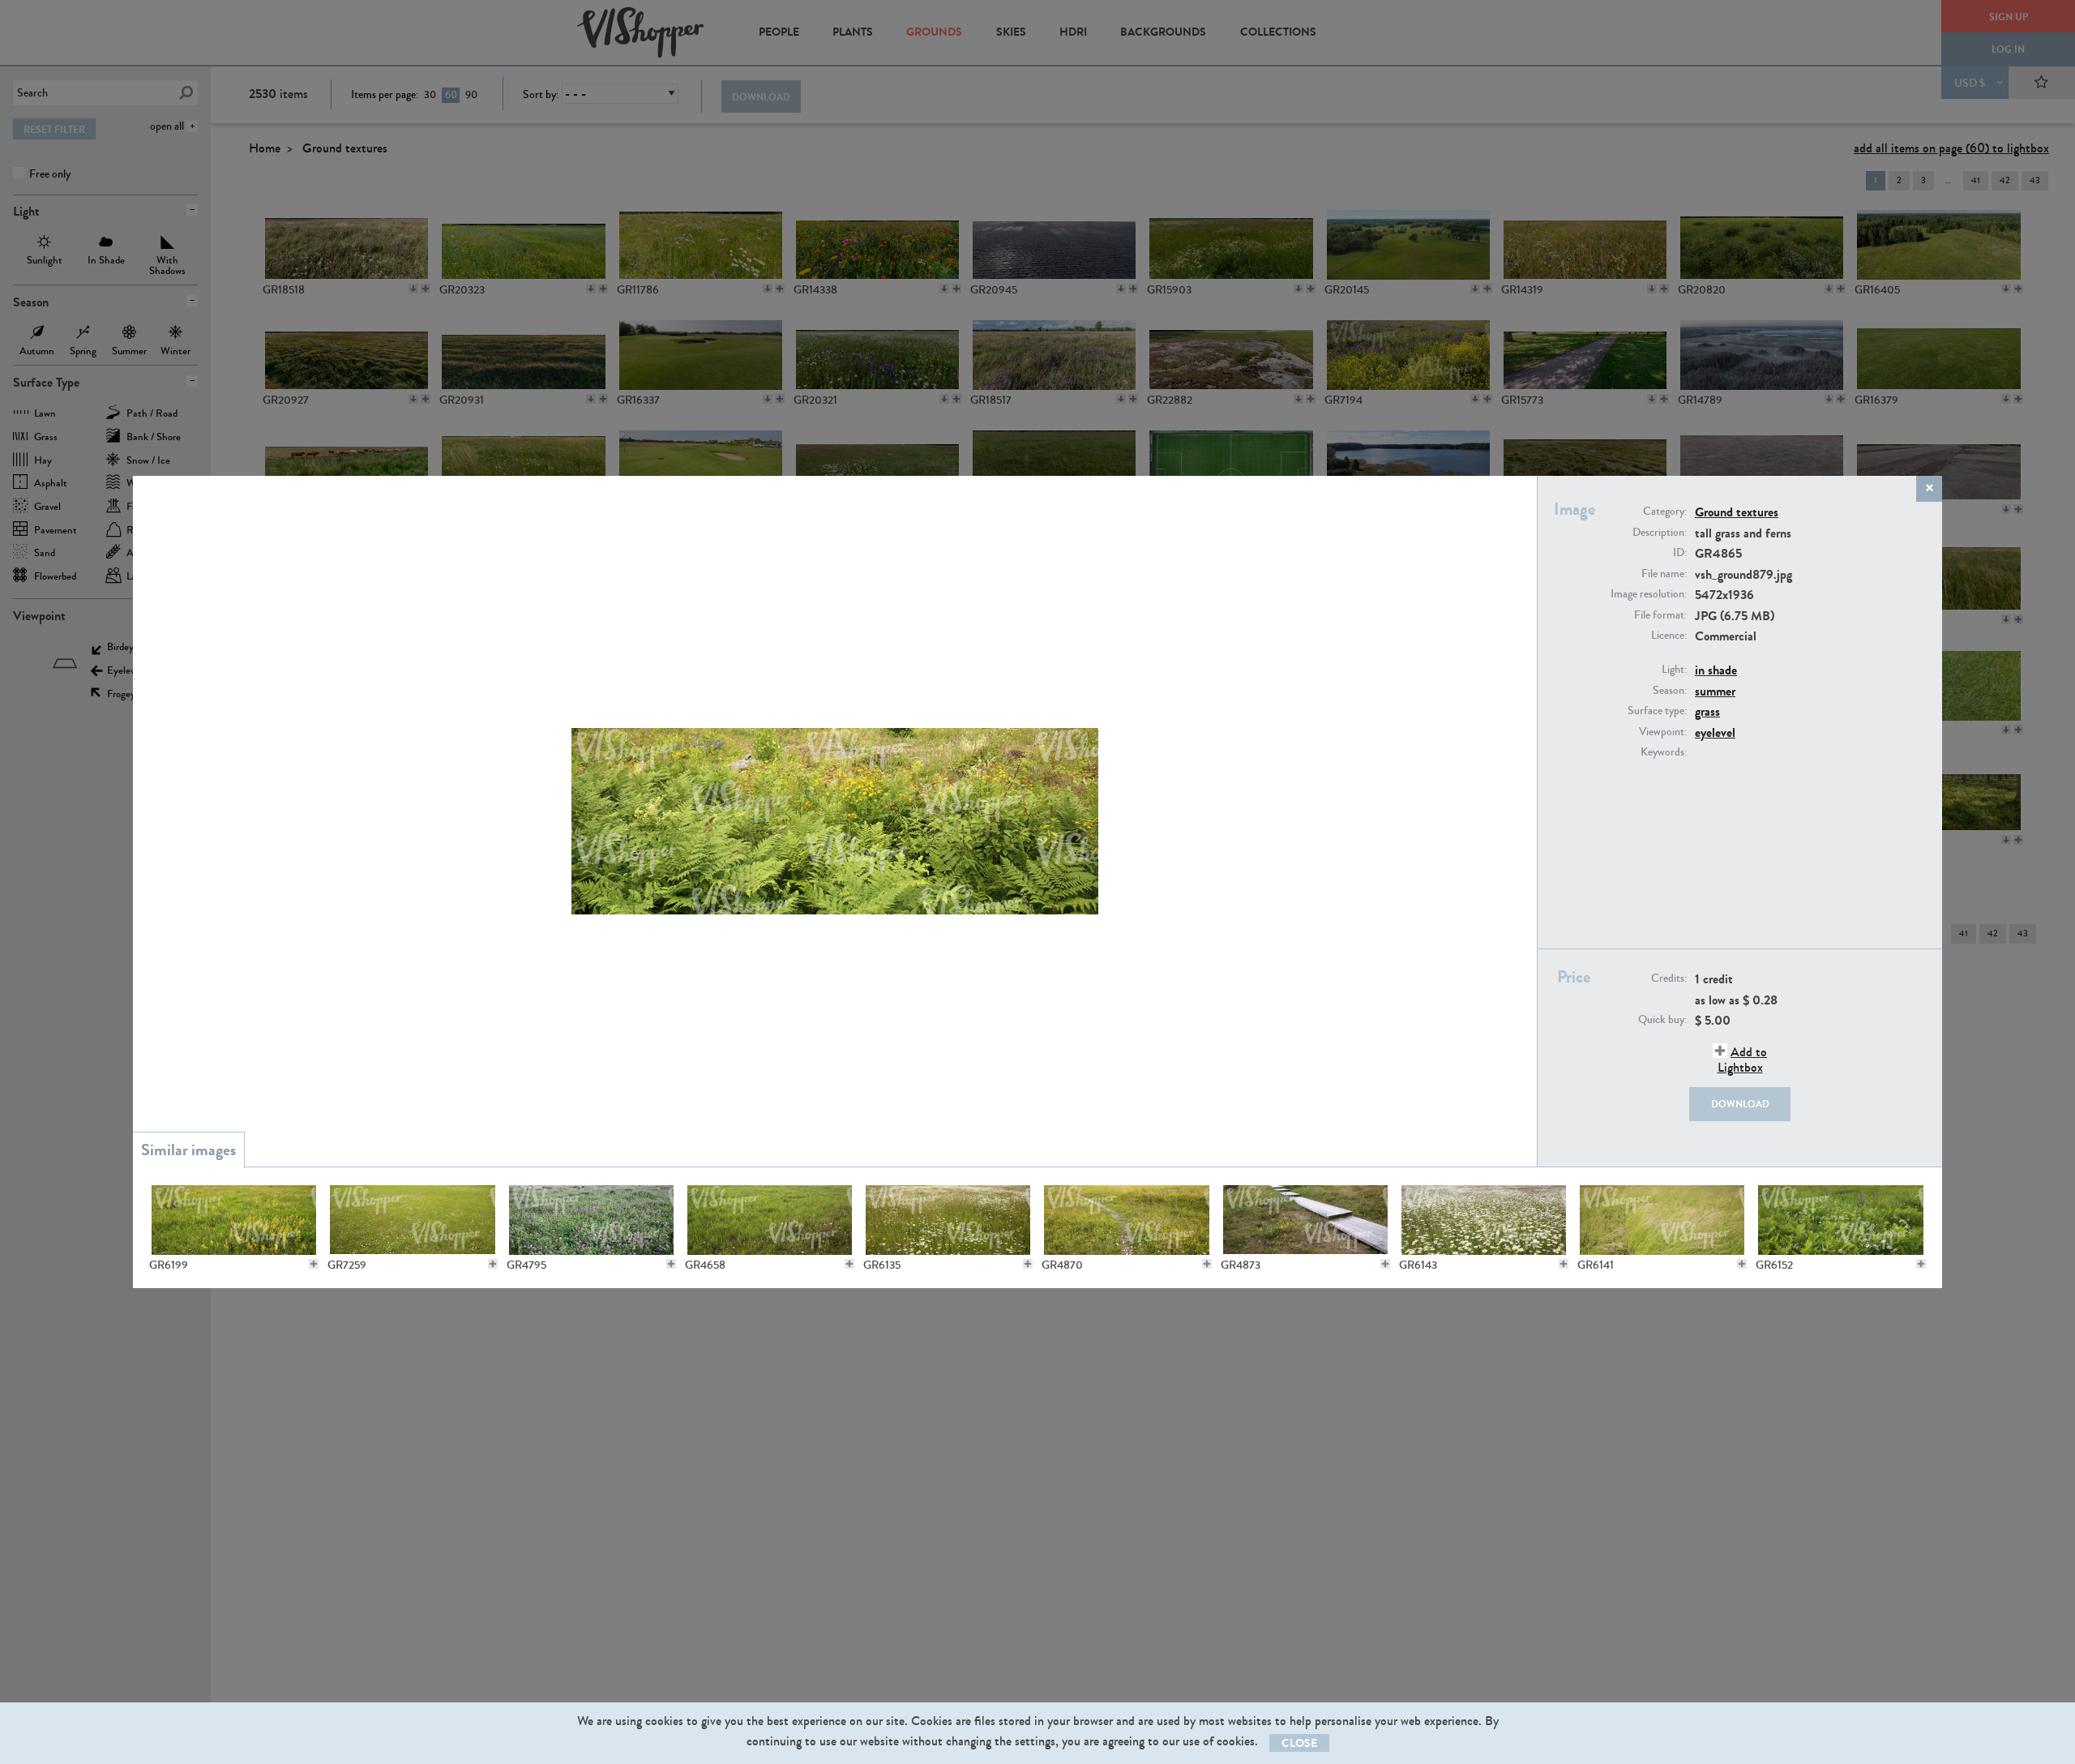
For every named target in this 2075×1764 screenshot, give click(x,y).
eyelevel (1715, 732)
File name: (1664, 574)
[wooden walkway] (1305, 1220)
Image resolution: (1649, 594)
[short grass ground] (412, 1220)
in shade (1716, 670)
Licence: (1669, 636)
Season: (1670, 691)
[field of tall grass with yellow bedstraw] (234, 1220)
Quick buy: (1662, 1020)
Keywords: (1664, 752)
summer (1715, 691)
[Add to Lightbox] (314, 1264)
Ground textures (1737, 512)
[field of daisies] (948, 1220)
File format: (1660, 615)
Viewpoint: (1663, 732)
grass (1707, 711)
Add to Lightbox (1742, 1060)
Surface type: (1657, 711)
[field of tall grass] (1662, 1220)
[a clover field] (591, 1220)
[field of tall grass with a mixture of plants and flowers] (1840, 1220)
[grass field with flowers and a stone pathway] (1126, 1220)
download (1740, 1104)
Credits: (1669, 978)
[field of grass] (770, 1220)
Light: (1674, 670)
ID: (1680, 553)
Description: (1660, 533)
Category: (1665, 512)
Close (1299, 1743)
